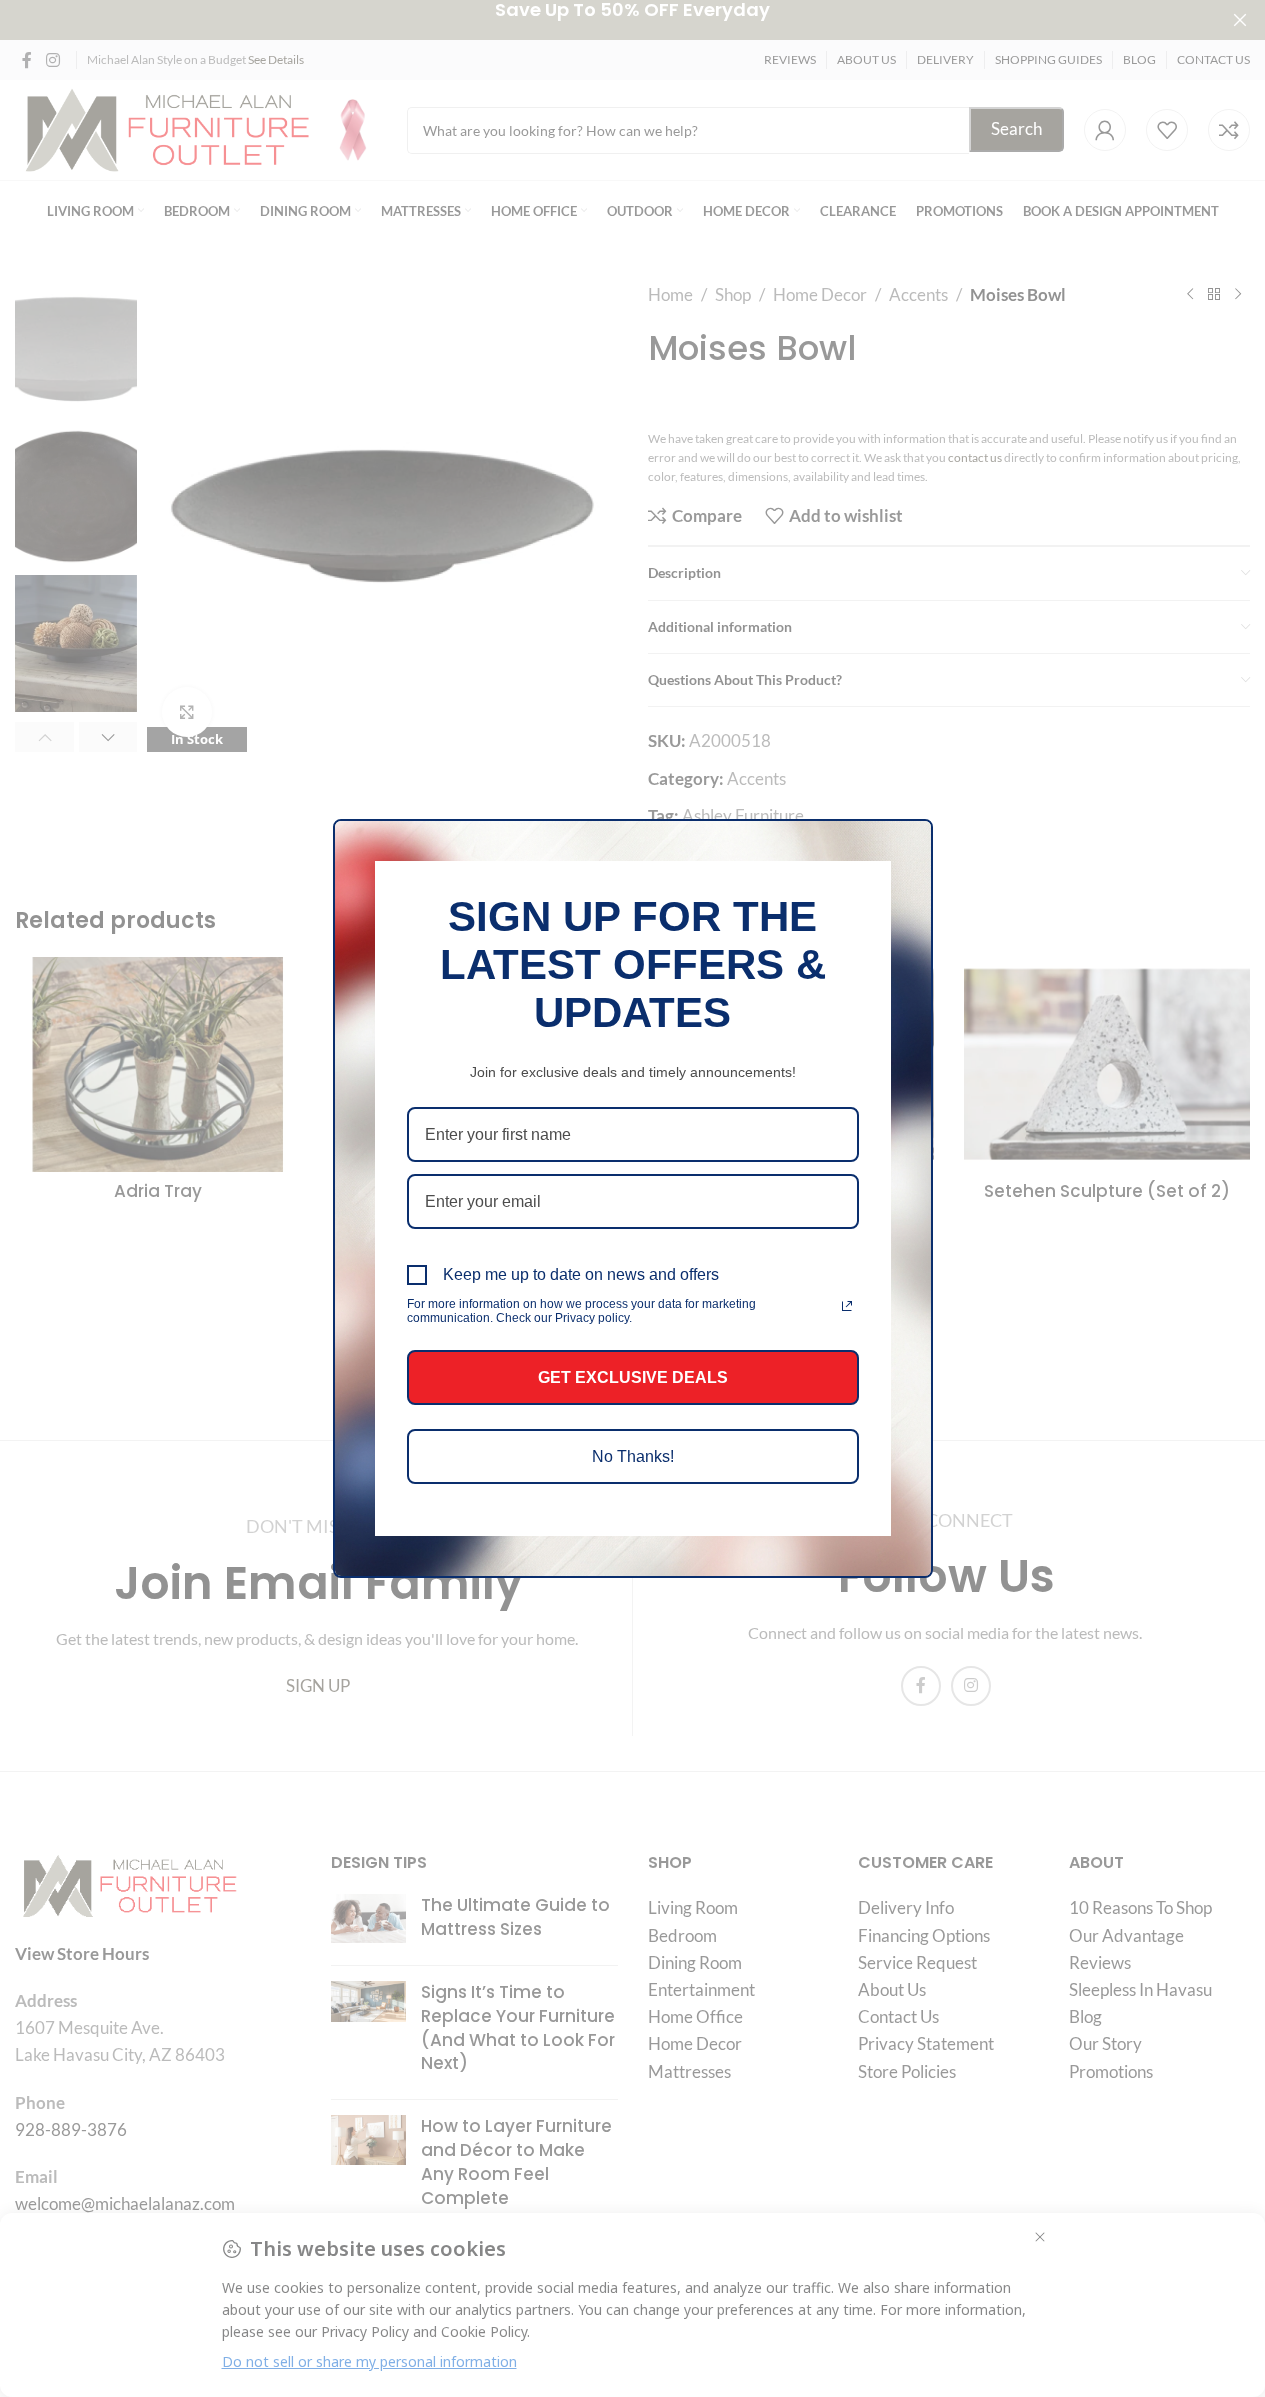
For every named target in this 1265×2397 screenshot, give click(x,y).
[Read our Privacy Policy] (847, 1306)
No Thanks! (633, 1456)
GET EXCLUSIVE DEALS (633, 1377)
